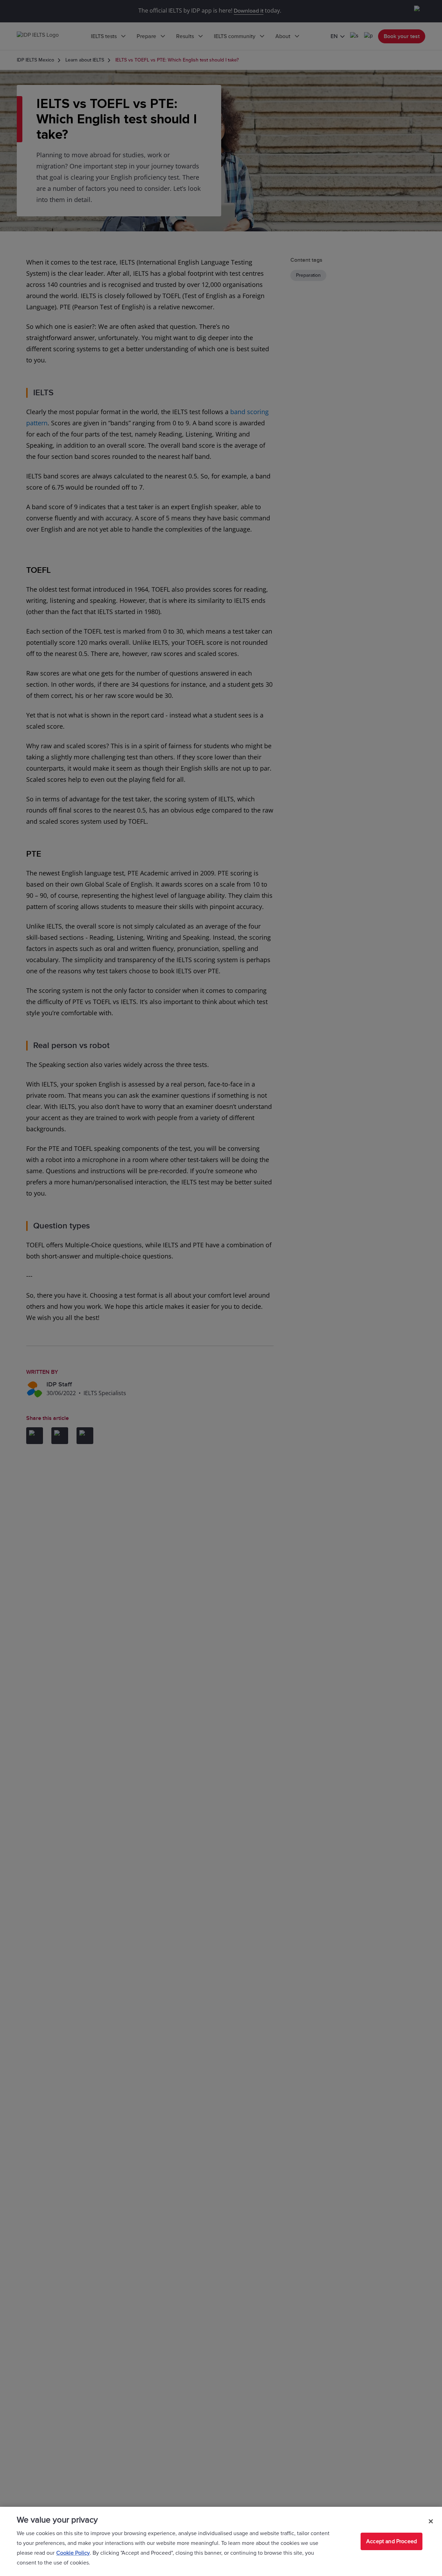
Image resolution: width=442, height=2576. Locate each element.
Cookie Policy (73, 2553)
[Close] (431, 2521)
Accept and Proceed (392, 2541)
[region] (221, 2541)
